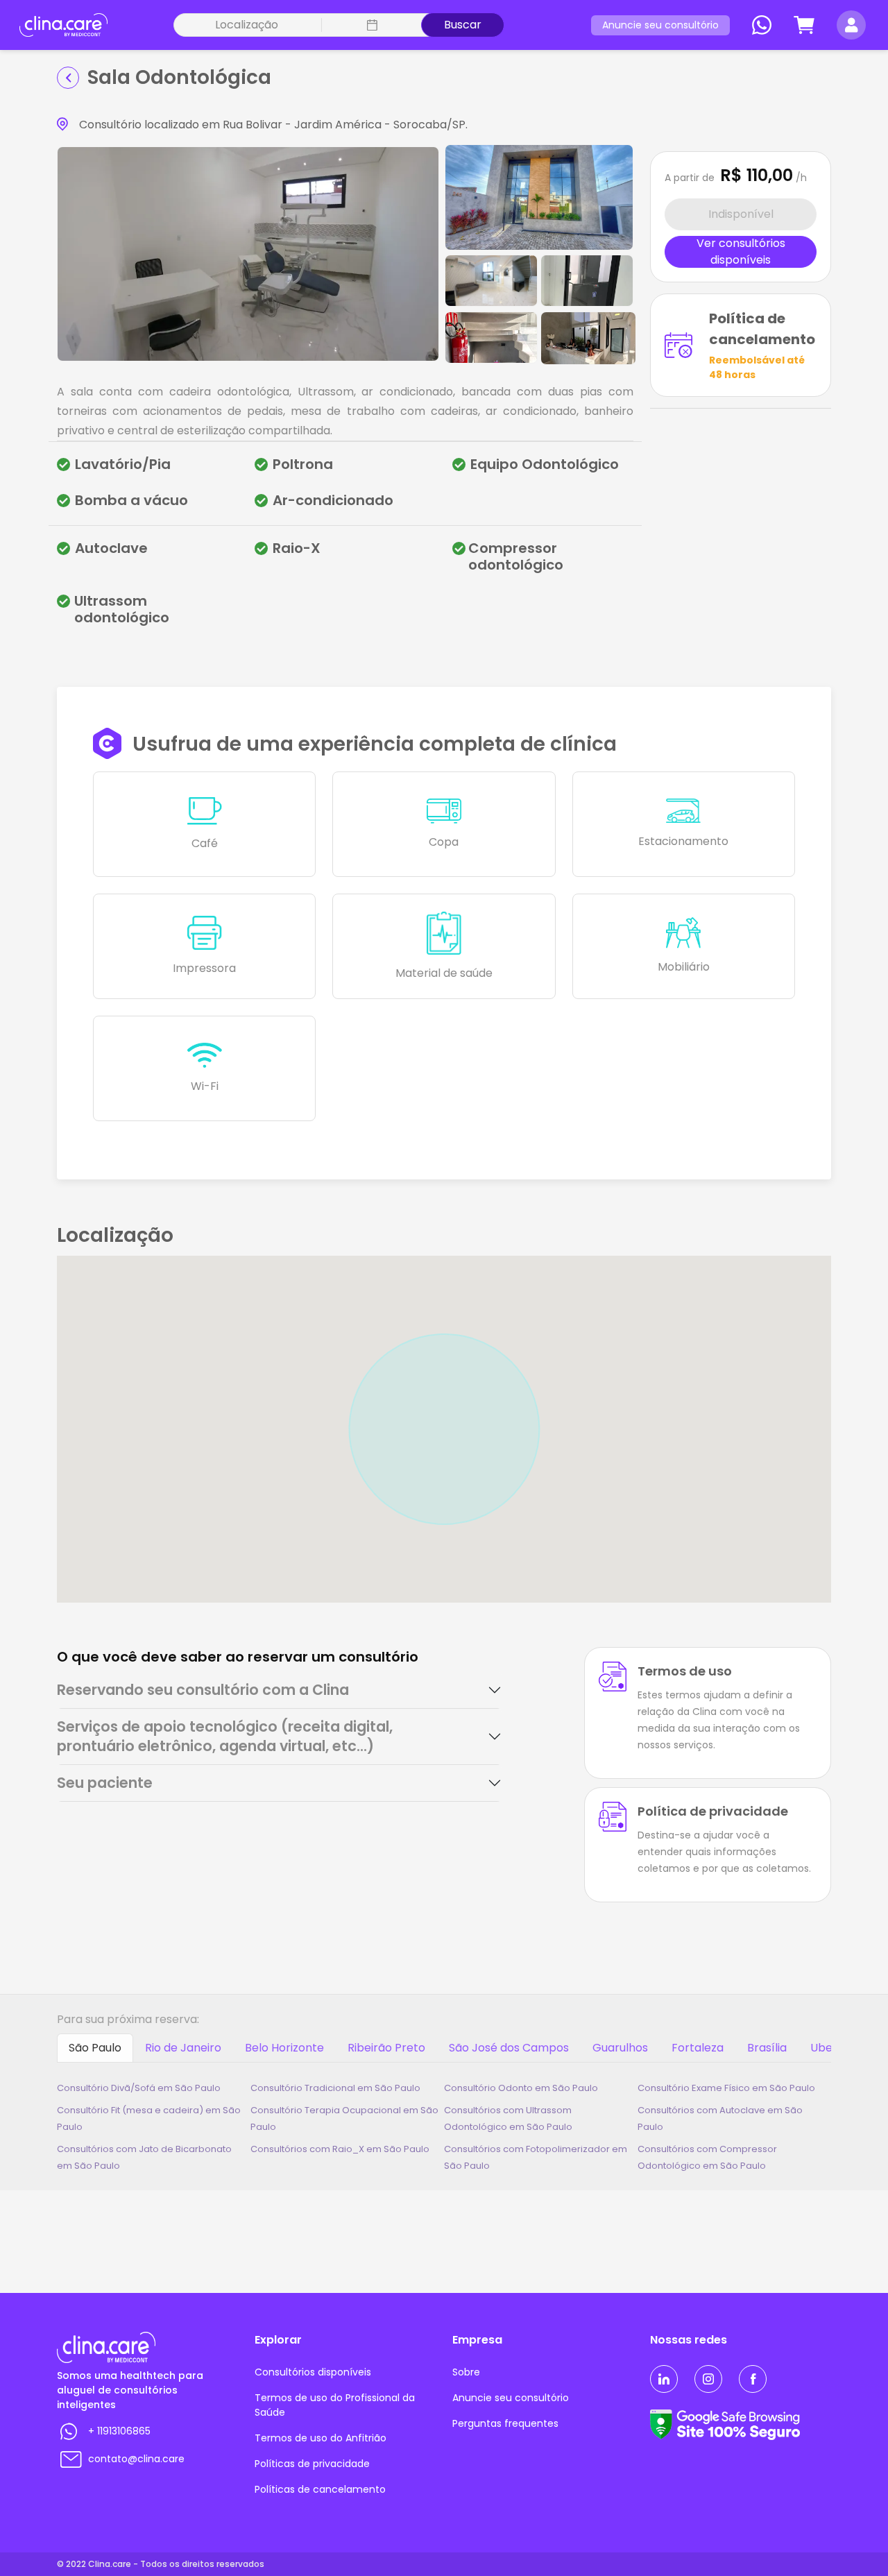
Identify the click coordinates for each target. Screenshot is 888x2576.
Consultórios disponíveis (313, 2372)
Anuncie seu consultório (660, 25)
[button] (370, 25)
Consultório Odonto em (521, 2088)
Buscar (463, 25)
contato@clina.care (136, 2459)
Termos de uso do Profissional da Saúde (335, 2405)
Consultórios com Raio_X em (340, 2149)
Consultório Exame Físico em (726, 2088)
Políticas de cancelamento (320, 2489)
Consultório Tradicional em (335, 2088)
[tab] (279, 1690)
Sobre (466, 2372)
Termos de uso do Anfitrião (321, 2438)
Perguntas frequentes (505, 2423)
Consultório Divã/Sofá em (139, 2088)
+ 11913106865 (119, 2431)
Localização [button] (247, 25)
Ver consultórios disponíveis (741, 252)
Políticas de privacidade (312, 2464)
